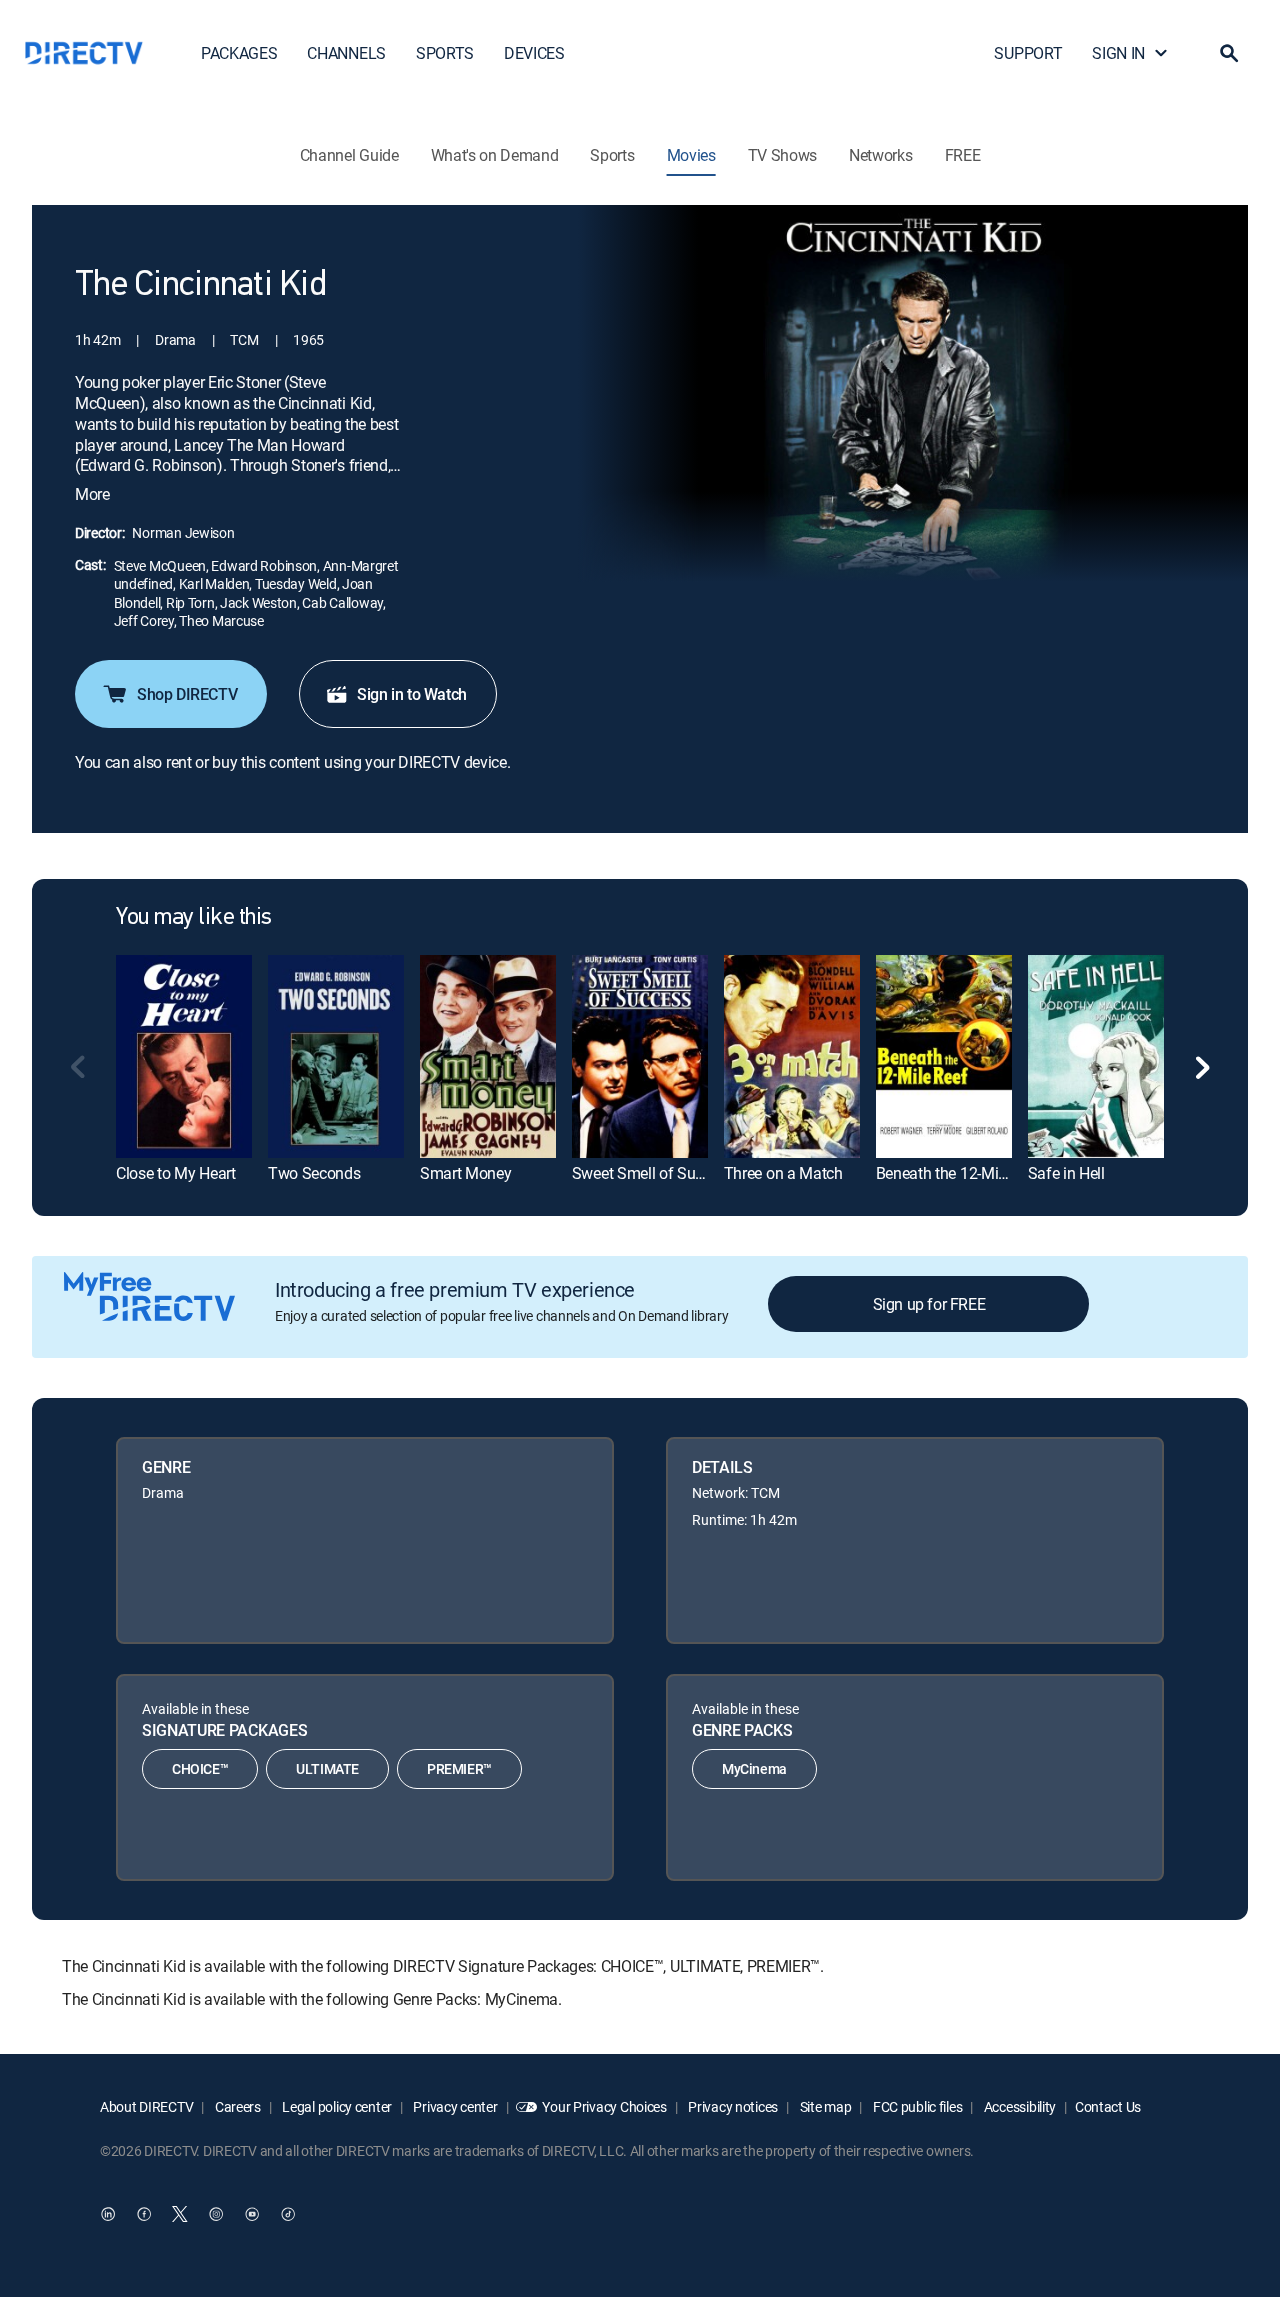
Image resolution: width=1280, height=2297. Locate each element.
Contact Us (1108, 2106)
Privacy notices (732, 2106)
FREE (963, 155)
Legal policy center (336, 2106)
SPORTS (445, 53)
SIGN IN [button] (1118, 53)
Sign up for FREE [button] (929, 1304)
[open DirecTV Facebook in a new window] (144, 2214)
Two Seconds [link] (314, 1173)
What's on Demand (495, 155)
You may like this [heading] (194, 918)
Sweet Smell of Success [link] (653, 1173)
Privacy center (454, 2106)
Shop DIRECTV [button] (187, 694)
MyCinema (754, 1768)
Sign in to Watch (412, 694)
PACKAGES (239, 53)
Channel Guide (349, 155)
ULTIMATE (327, 1768)
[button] (1229, 53)
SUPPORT (1028, 53)
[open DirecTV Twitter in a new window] (180, 2214)
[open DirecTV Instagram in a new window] (216, 2214)
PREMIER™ (459, 1768)
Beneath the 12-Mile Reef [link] (960, 1173)
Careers (236, 2106)
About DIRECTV (146, 2106)
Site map (824, 2106)
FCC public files (916, 2106)
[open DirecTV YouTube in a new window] (252, 2214)
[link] (184, 1056)
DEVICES (534, 53)
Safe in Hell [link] (1066, 1173)
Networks (880, 155)
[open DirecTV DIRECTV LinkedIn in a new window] (108, 2214)
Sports (612, 155)
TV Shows (782, 155)
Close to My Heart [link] (176, 1173)
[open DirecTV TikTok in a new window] (288, 2214)
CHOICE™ (200, 1768)
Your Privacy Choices (604, 2106)
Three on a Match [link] (783, 1173)
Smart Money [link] (465, 1173)
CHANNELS (346, 53)
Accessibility (1018, 2106)
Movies (691, 155)
